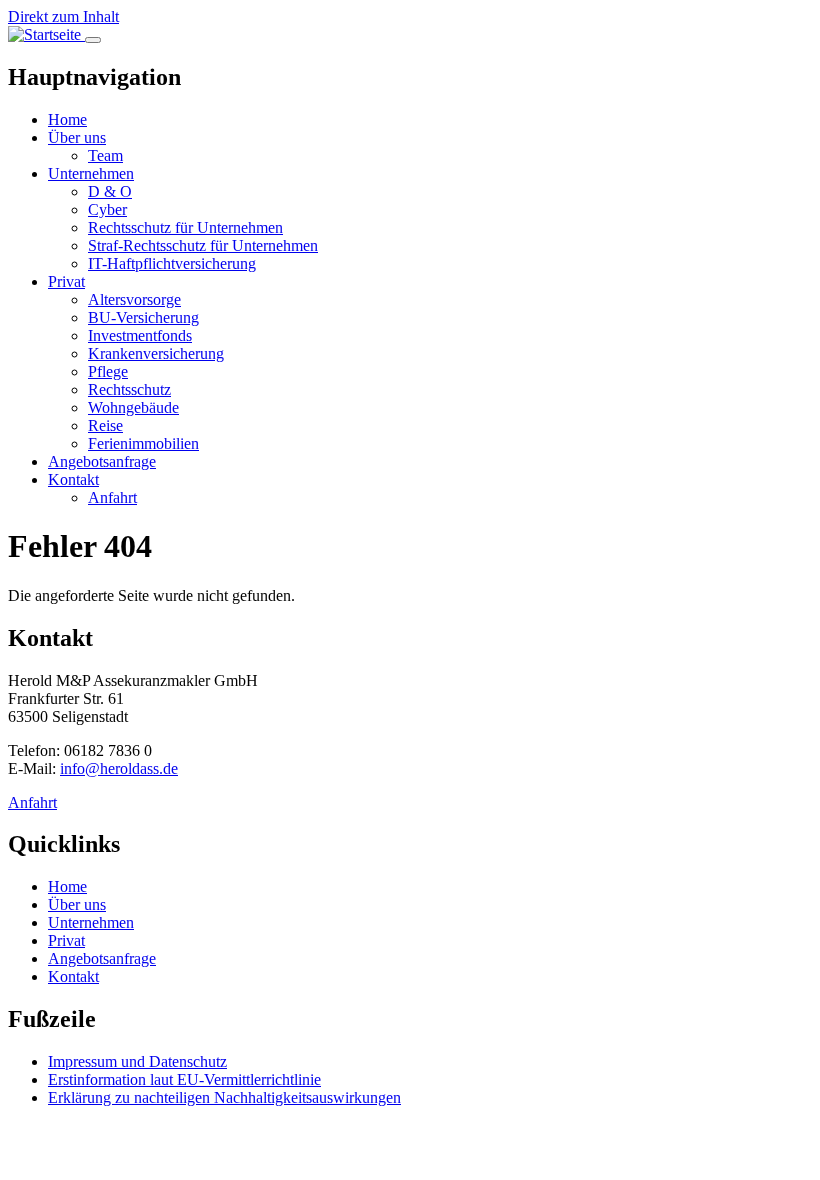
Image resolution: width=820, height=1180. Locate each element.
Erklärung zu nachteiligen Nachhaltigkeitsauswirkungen (224, 1097)
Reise (105, 425)
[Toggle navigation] (93, 40)
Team (105, 155)
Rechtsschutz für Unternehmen (185, 227)
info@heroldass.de (119, 768)
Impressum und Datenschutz (137, 1061)
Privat (66, 281)
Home (67, 119)
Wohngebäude (133, 407)
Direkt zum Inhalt (63, 16)
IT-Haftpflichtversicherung (172, 263)
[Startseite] (46, 34)
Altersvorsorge (134, 299)
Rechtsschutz (129, 389)
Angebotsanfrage (102, 461)
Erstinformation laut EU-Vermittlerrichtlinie (184, 1079)
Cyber (107, 209)
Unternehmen (91, 173)
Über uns (77, 137)
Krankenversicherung (156, 353)
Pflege (108, 371)
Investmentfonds (140, 335)
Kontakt (73, 479)
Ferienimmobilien (143, 443)
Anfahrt (112, 497)
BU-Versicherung (143, 317)
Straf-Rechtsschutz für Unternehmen (203, 245)
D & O (110, 191)
